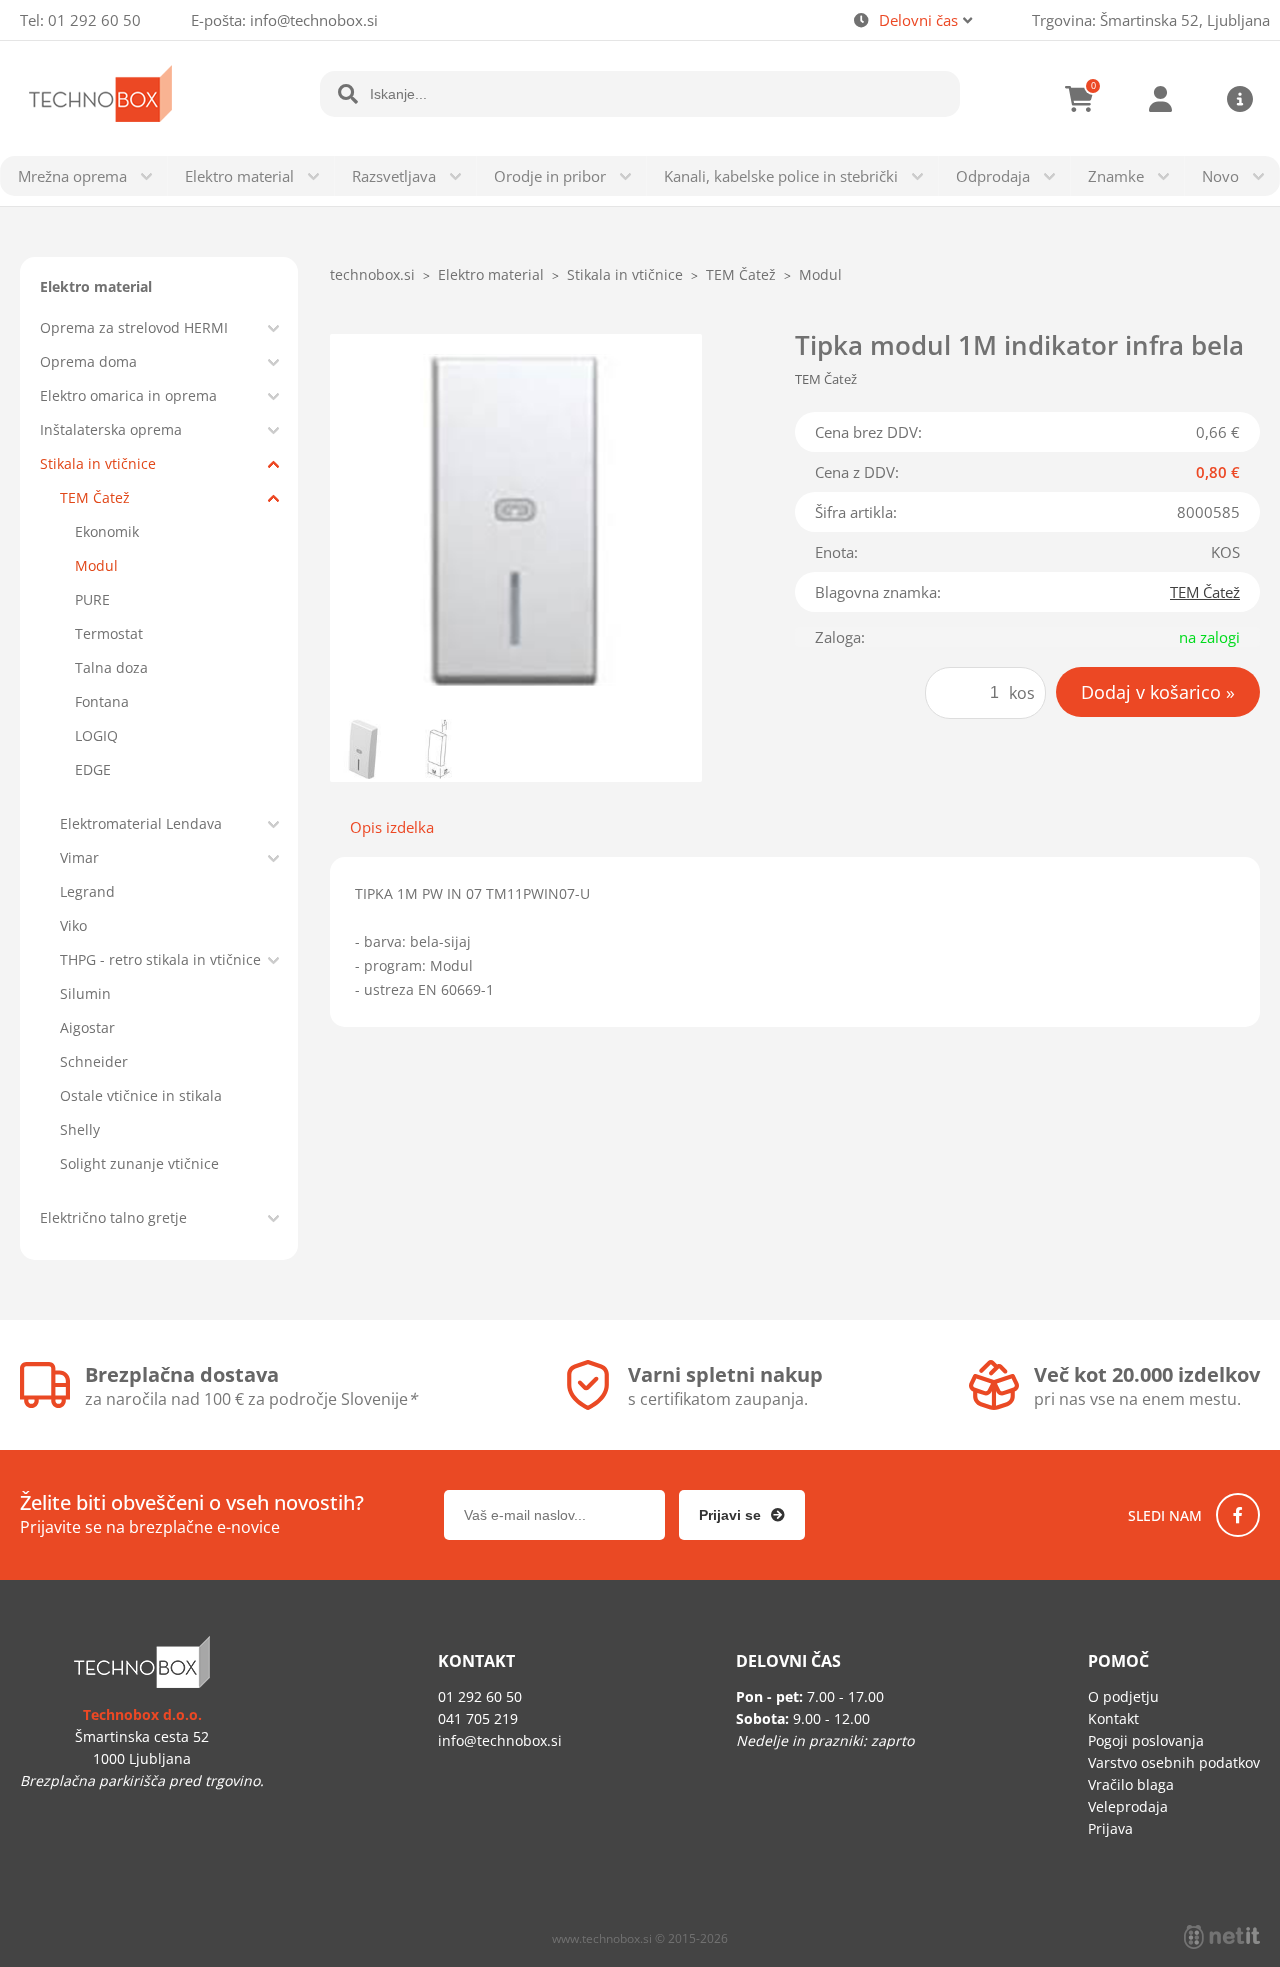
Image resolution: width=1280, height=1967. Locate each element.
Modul (96, 565)
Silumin (85, 993)
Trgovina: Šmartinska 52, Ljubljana (1151, 20)
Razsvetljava (394, 176)
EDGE (93, 769)
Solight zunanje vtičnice (139, 1163)
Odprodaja (993, 176)
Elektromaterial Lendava (141, 823)
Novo (1220, 176)
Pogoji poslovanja (1146, 1740)
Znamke (1116, 176)
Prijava (1160, 99)
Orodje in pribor (550, 176)
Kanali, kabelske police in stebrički (781, 176)
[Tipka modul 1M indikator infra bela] (516, 520)
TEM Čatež (95, 497)
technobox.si (372, 274)
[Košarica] (1080, 99)
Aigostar (87, 1027)
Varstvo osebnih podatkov (1174, 1762)
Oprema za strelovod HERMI (134, 327)
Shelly (80, 1129)
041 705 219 (478, 1718)
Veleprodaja (1128, 1806)
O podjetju (1123, 1696)
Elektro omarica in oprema (128, 395)
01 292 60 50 (94, 20)
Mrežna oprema (72, 176)
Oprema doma (88, 361)
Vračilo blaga (1131, 1784)
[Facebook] (1238, 1515)
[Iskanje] (348, 94)
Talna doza (111, 667)
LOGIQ (96, 735)
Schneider (94, 1061)
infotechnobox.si (314, 20)
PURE (92, 599)
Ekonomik (107, 531)
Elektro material (239, 176)
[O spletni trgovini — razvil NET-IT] (1222, 1937)
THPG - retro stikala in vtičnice (160, 959)
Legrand (87, 891)
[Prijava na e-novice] (742, 1515)
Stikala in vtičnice (98, 463)
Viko (73, 925)
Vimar (79, 857)
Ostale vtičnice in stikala (141, 1095)
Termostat (109, 633)
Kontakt (1113, 1718)
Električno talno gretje (113, 1217)
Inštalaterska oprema (111, 429)
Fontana (102, 701)
